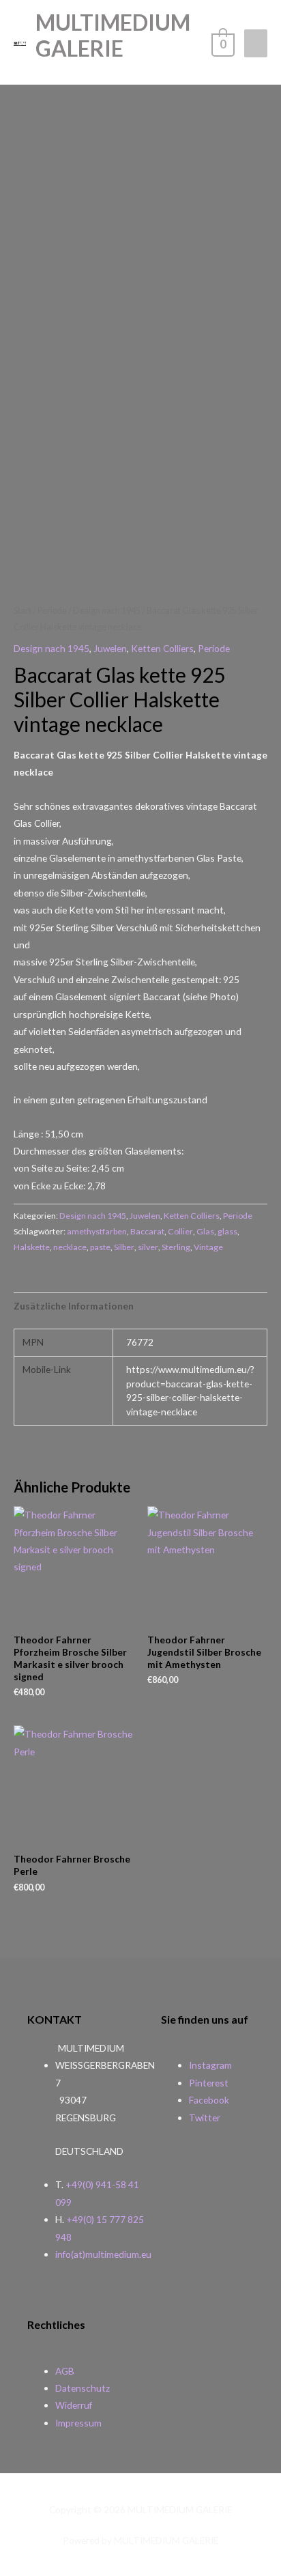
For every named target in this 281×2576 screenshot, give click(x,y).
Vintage (208, 1247)
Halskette (32, 1247)
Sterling (176, 1247)
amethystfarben (97, 1231)
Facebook (209, 2100)
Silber (124, 1247)
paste (100, 1247)
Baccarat (147, 1231)
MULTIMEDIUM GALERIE (113, 35)
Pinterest (209, 2083)
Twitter (205, 2118)
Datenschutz (83, 2388)
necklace (70, 1247)
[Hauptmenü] (256, 43)
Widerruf (74, 2405)
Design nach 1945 (107, 611)
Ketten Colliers (162, 648)
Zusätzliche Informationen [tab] (74, 1306)
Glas (205, 1231)
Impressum (78, 2423)
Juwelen (110, 648)
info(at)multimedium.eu (103, 2254)
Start (23, 611)
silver (148, 1247)
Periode (52, 611)
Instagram (210, 2065)
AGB (65, 2371)
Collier (180, 1231)
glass (227, 1231)
